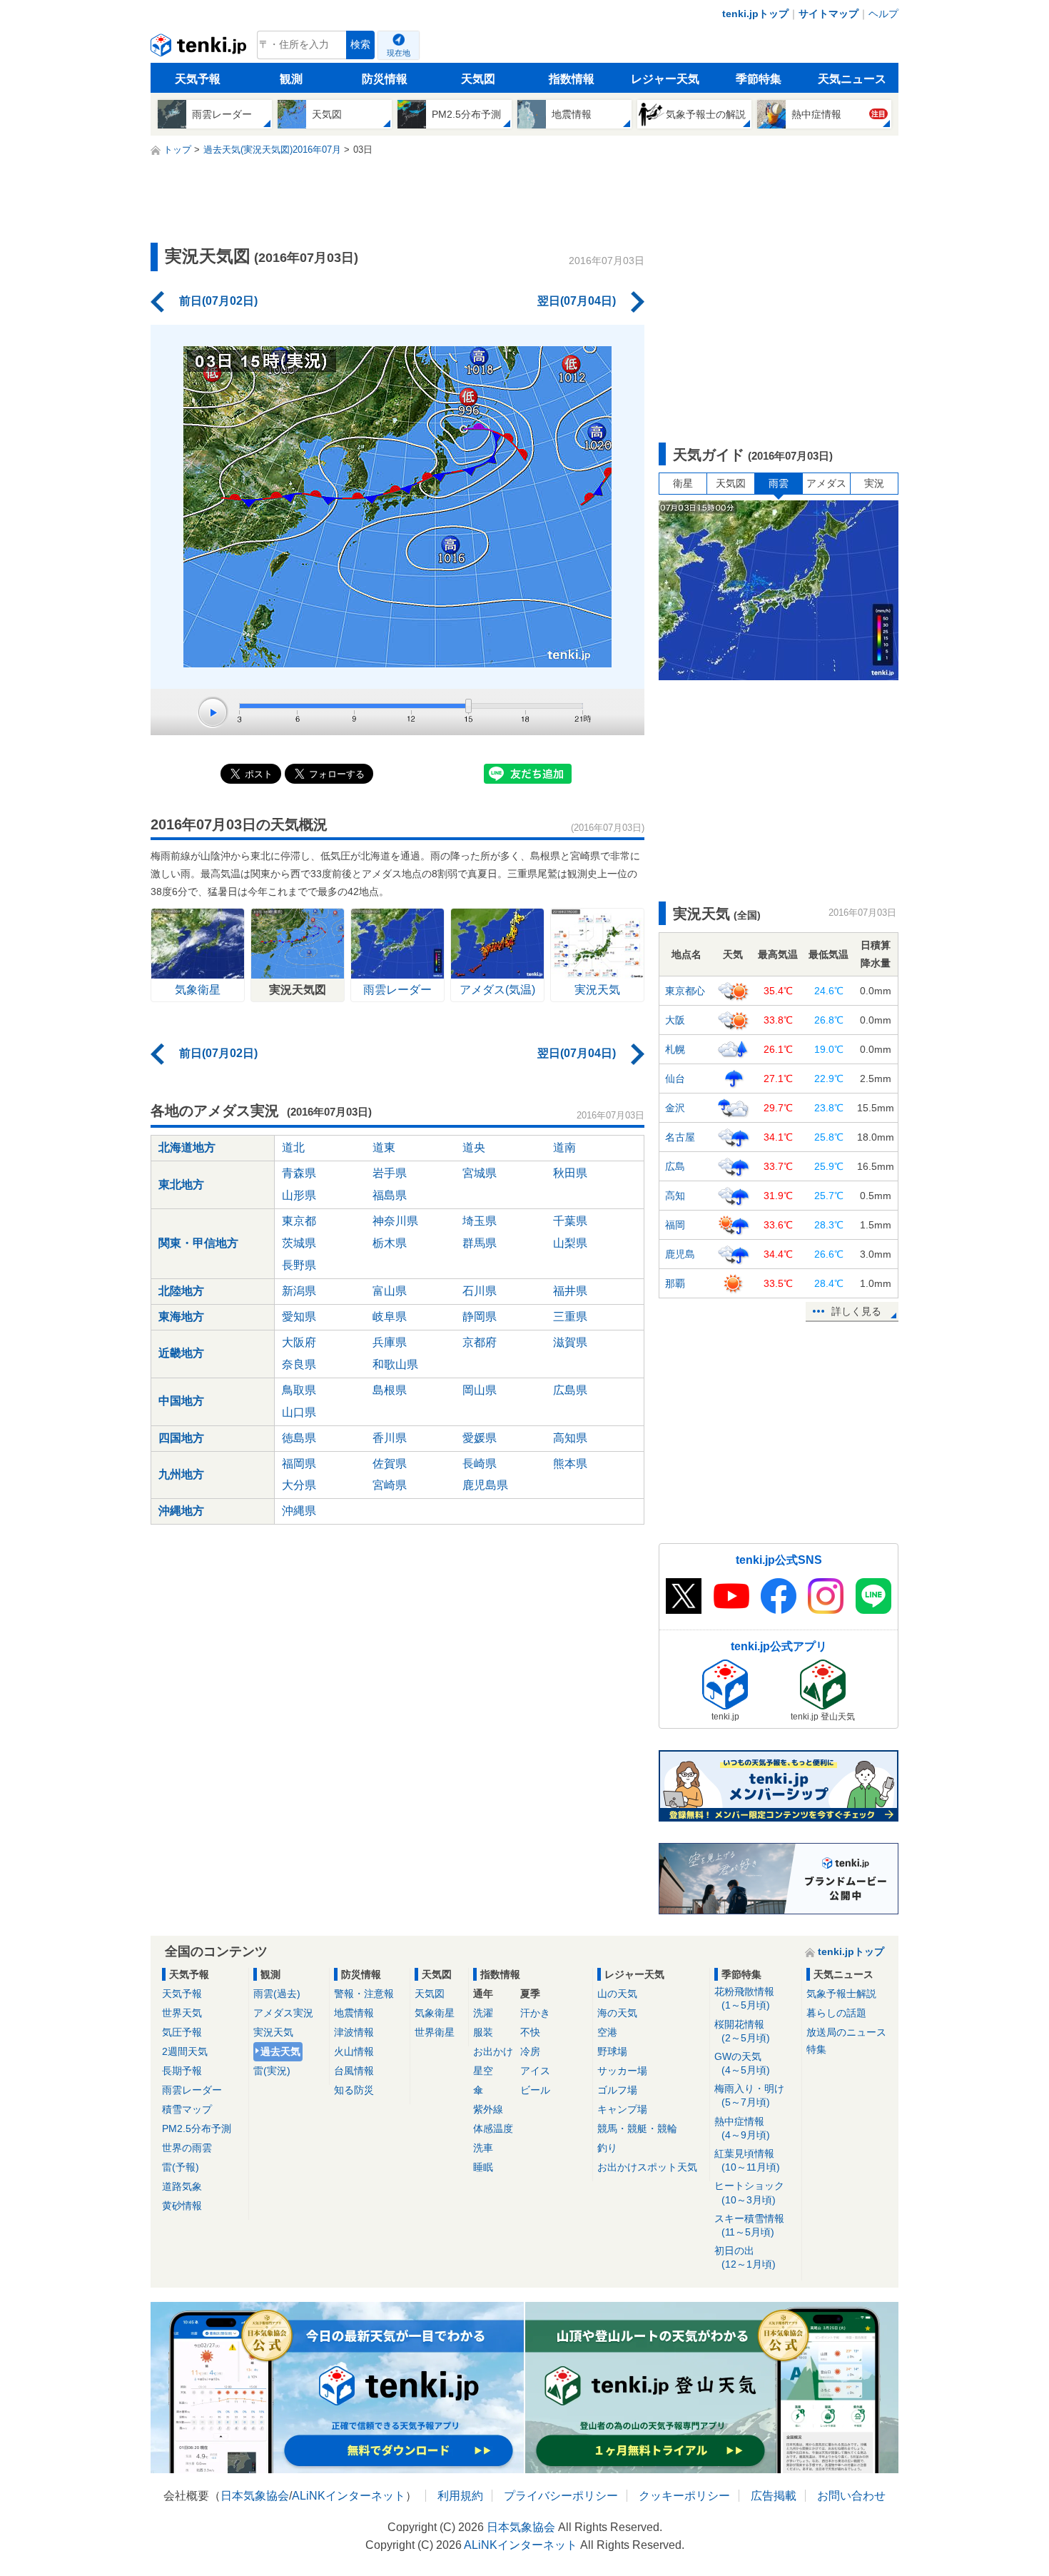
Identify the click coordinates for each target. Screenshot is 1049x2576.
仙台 (675, 1079)
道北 (293, 1147)
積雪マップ (187, 2109)
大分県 (299, 1485)
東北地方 (181, 1185)
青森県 (299, 1173)
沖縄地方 (181, 1511)
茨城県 (299, 1243)
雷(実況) (272, 2071)
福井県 (570, 1291)
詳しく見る (856, 1311)
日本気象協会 (255, 2496)
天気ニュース (852, 79)
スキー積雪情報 (749, 2225)
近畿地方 (181, 1353)
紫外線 (488, 2109)
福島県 (390, 1195)
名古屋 (680, 1137)
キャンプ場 (622, 2109)
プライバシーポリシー (561, 2496)
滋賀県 (570, 1342)
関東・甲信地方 (198, 1243)
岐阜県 (390, 1317)
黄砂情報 (182, 2206)
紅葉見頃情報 (747, 2160)
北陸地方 (181, 1291)
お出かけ (493, 2051)
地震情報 (354, 2013)
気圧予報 (182, 2032)
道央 (474, 1147)
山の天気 (617, 1994)
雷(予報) (181, 2167)
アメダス (826, 483)
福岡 (675, 1225)
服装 (483, 2032)
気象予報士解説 (841, 1994)
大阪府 (299, 1342)
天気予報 (198, 79)
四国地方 (181, 1438)
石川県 (480, 1291)
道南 (564, 1147)
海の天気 (617, 2013)
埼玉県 (480, 1221)
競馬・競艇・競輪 (637, 2128)
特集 (816, 2049)
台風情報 (354, 2071)
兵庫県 (390, 1342)
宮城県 (480, 1173)
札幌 (675, 1049)
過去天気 (280, 2051)
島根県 (390, 1390)
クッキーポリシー (684, 2496)
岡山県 (480, 1390)
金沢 (675, 1108)
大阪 (675, 1020)
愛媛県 (480, 1438)
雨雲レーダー (192, 2090)
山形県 (299, 1195)
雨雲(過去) (277, 1994)
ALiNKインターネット (349, 2496)
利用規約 (460, 2496)
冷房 (530, 2051)
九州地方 (181, 1474)
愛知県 (299, 1317)
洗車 (483, 2148)
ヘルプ (883, 14)
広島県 (570, 1390)
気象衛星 (435, 2013)
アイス (535, 2071)
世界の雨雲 (187, 2148)
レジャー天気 (665, 79)
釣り (607, 2148)
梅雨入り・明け (749, 2095)
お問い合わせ (851, 2496)
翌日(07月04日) (577, 301)
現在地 (399, 53)
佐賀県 (390, 1464)
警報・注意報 (364, 1994)
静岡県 (480, 1317)
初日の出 (745, 2257)
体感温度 (493, 2128)
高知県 (570, 1438)
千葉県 (570, 1221)
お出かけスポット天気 (647, 2167)
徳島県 (299, 1438)
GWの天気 (742, 2063)
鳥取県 (299, 1390)
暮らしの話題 (836, 2013)
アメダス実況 (283, 2013)
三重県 (570, 1317)
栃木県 (390, 1243)
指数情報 (572, 79)
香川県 (390, 1438)
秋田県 (570, 1173)
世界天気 (182, 2013)
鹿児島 (680, 1254)
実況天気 (273, 2032)
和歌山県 (395, 1364)
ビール (535, 2090)
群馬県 (480, 1243)
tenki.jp (200, 49)
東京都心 (685, 991)
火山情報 (354, 2051)
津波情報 (354, 2032)
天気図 (478, 79)
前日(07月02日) (218, 301)
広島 (675, 1166)
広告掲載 (774, 2496)
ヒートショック (749, 2192)
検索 (360, 45)
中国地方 (181, 1401)
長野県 (299, 1265)
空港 (607, 2032)
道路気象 (182, 2186)
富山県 (390, 1291)
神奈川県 (395, 1221)
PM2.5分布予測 (197, 2128)
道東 (384, 1147)
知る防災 (354, 2090)
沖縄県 (299, 1511)
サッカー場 (622, 2071)
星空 (483, 2071)
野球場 (612, 2051)
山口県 (299, 1412)
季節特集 (759, 79)
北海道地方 (187, 1147)
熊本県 (570, 1464)
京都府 (480, 1342)
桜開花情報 (742, 2031)
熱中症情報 (742, 2128)
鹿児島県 (485, 1485)
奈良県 (299, 1364)
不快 (530, 2032)
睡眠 (483, 2167)
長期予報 (182, 2071)
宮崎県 (390, 1485)
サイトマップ (828, 14)
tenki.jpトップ (755, 14)
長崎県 (480, 1464)
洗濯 (483, 2013)
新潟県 (299, 1291)
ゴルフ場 (617, 2090)
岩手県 (390, 1173)
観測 (291, 79)
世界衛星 (435, 2032)
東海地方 (181, 1317)
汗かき (535, 2013)
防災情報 (385, 79)
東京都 (299, 1221)
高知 (675, 1196)
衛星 (683, 483)
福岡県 (299, 1464)
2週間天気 (185, 2051)
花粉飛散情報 (744, 1998)
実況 (874, 483)
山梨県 (570, 1243)
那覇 (675, 1283)
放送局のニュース (846, 2032)
